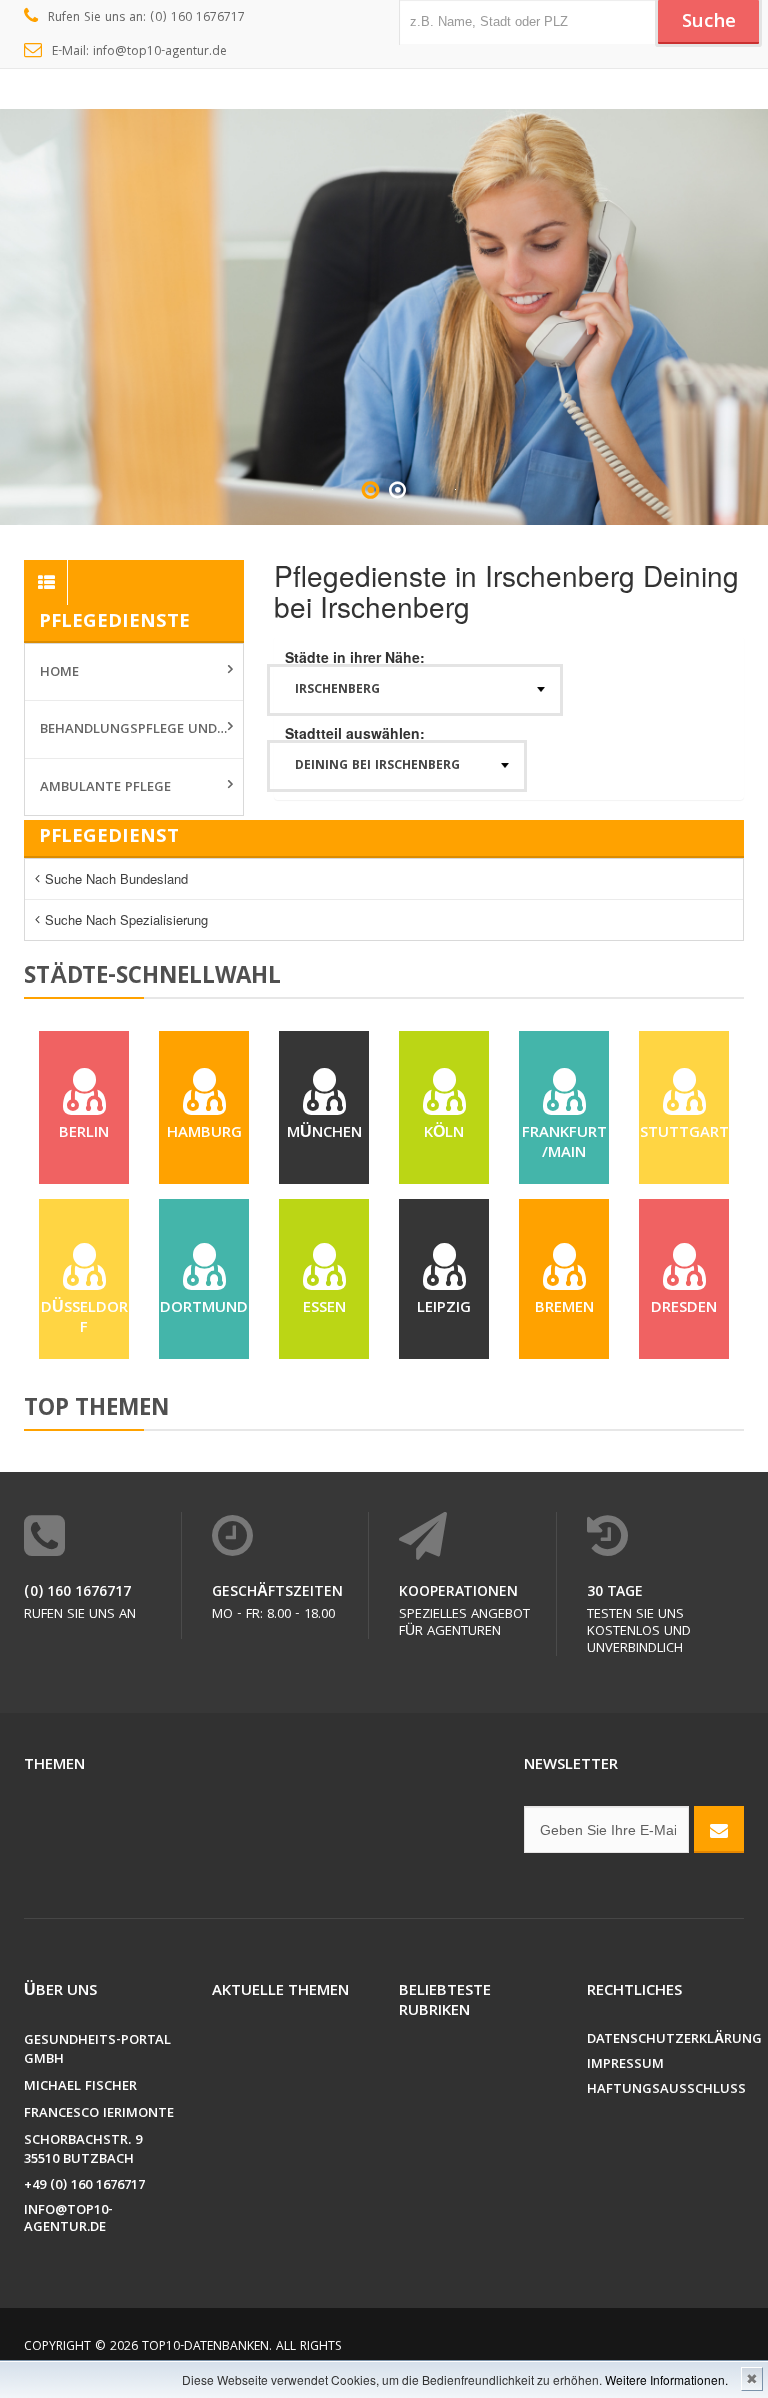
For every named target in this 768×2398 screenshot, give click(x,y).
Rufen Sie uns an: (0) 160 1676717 (146, 18)
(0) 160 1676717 (77, 1593)
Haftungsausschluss (666, 2090)
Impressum (625, 2065)
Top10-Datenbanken (205, 2347)
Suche (709, 23)
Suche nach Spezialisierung (126, 919)
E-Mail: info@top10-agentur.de (139, 52)
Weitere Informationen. (666, 2379)
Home (59, 673)
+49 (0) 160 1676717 (84, 2186)
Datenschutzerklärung (666, 2040)
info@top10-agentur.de (68, 2220)
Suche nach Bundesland (116, 878)
